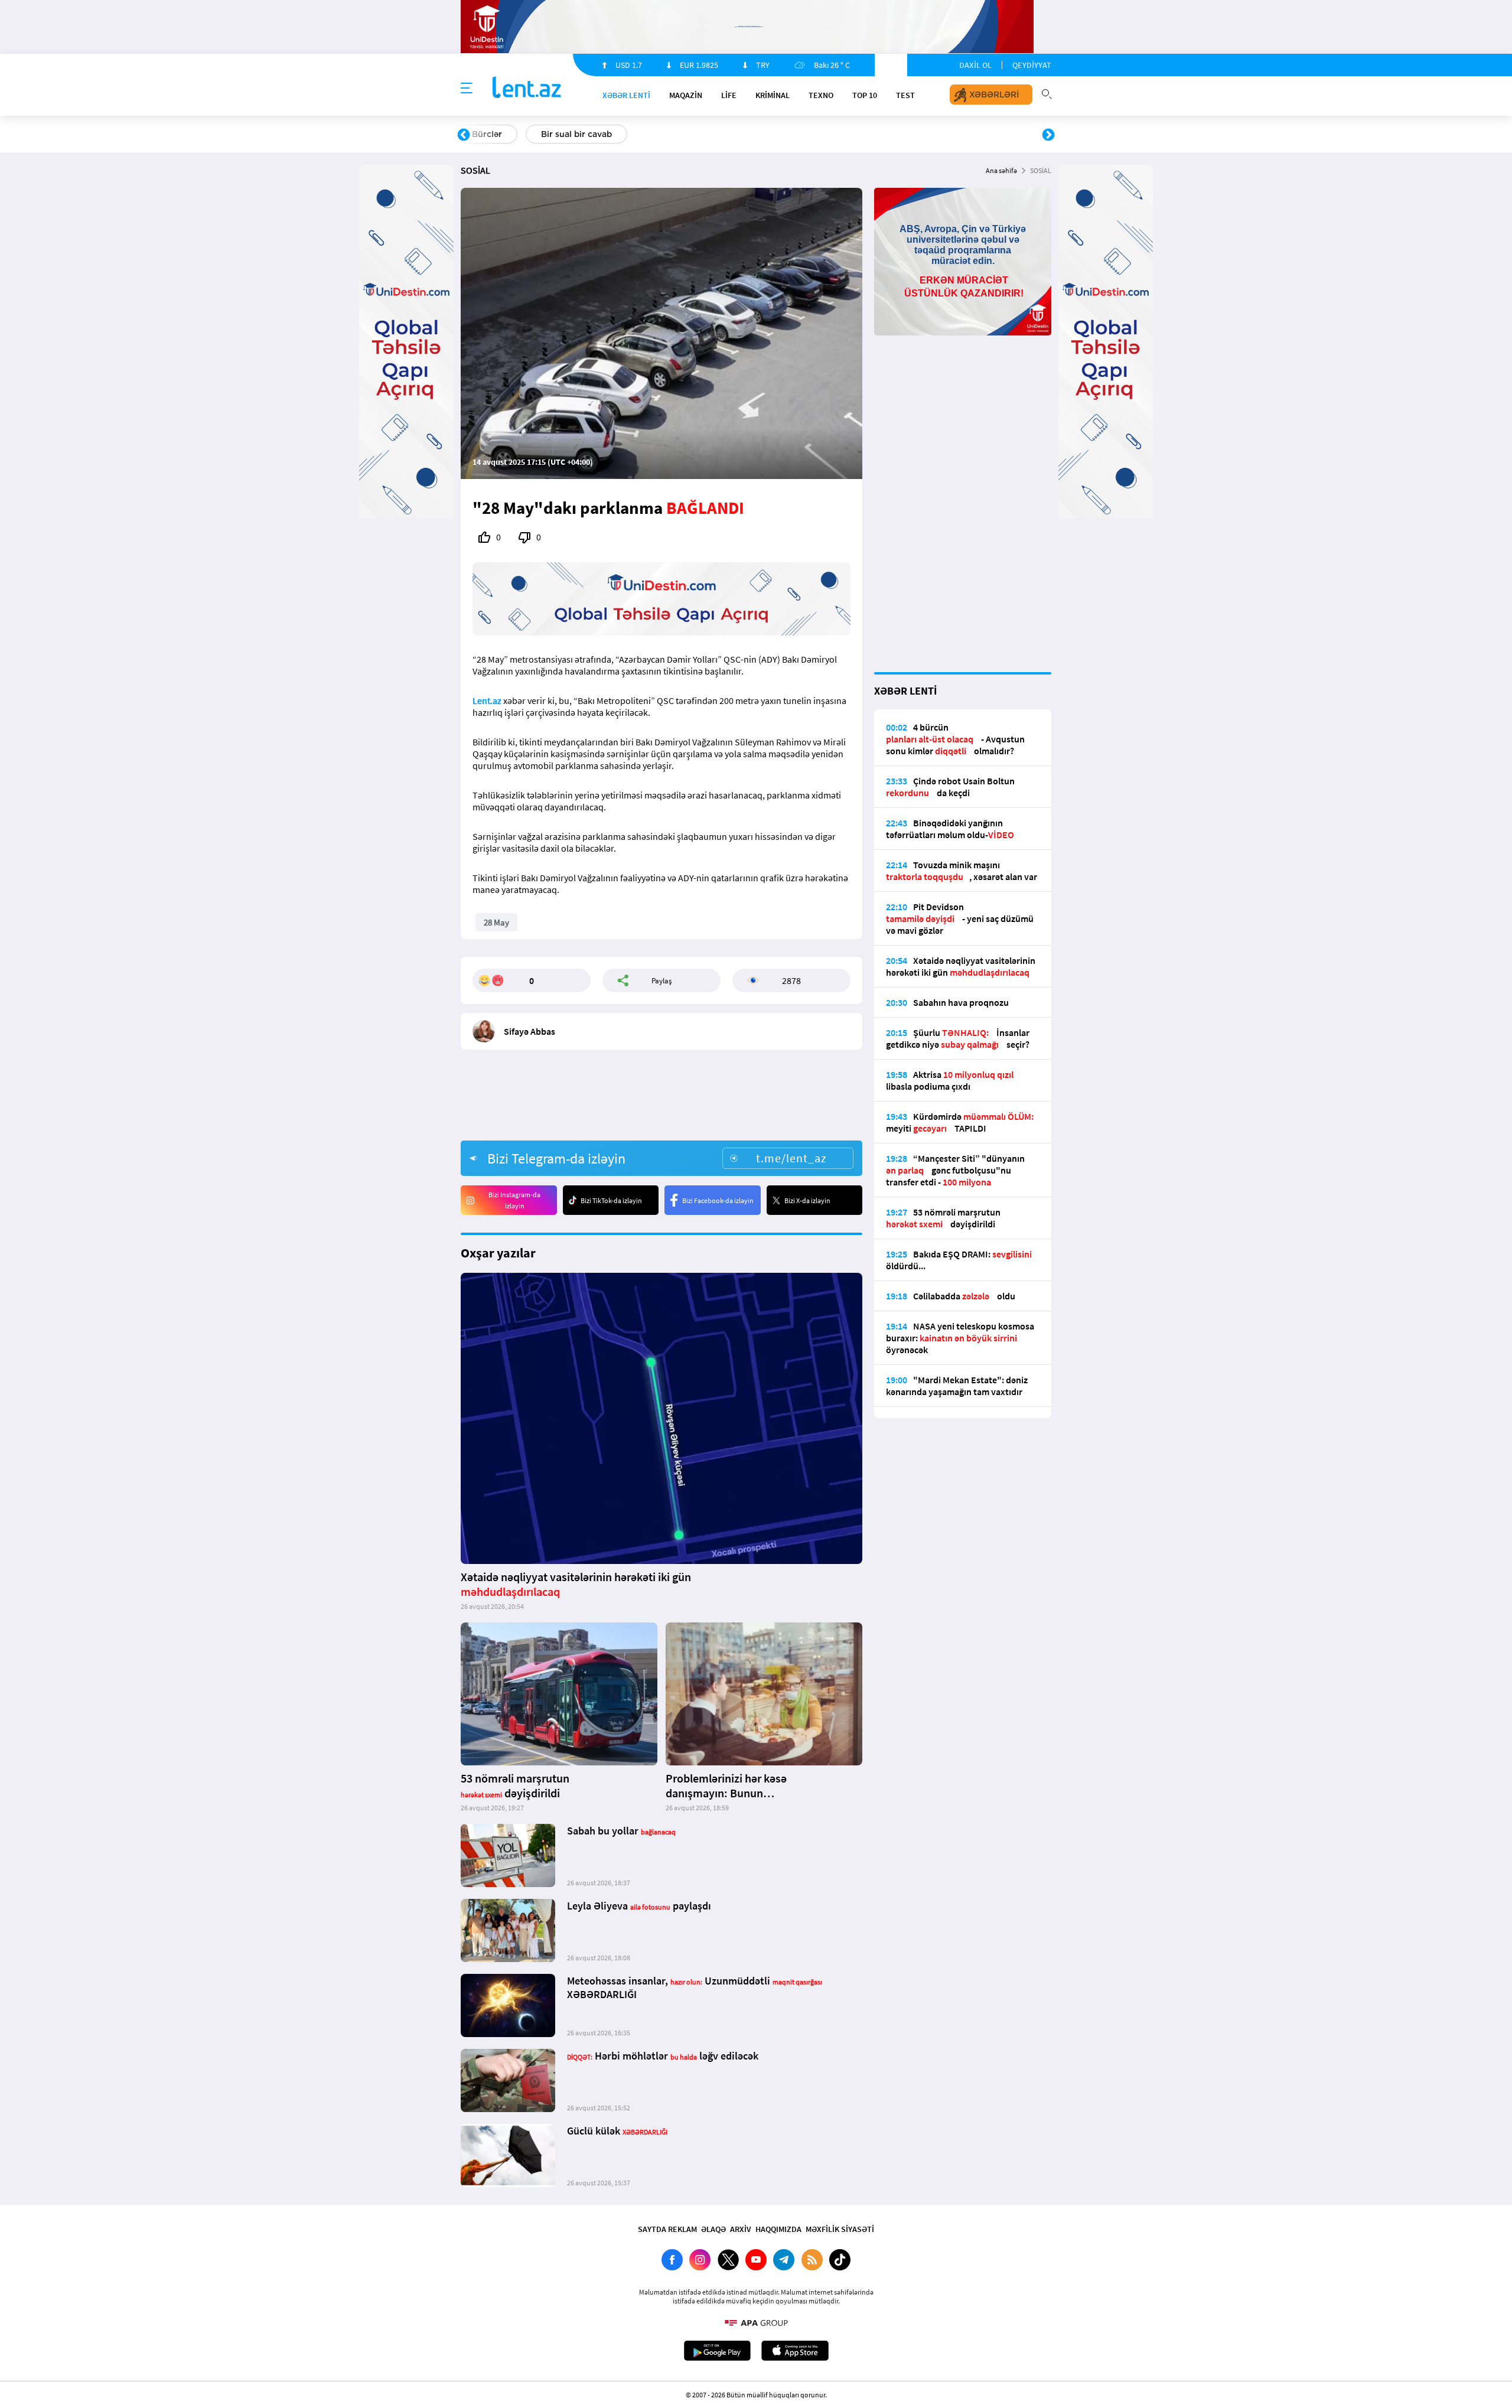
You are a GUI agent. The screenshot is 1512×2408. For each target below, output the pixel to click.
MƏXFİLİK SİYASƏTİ (840, 2229)
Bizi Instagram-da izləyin (514, 1200)
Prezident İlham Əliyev (973, 134)
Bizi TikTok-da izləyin (611, 1200)
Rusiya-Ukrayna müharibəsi (606, 134)
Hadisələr (491, 134)
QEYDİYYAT (1032, 65)
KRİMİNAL (773, 95)
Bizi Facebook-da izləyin (718, 1200)
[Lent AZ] (527, 88)
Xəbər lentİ (626, 95)
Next (1048, 135)
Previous (464, 135)
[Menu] (467, 89)
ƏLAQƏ (713, 2229)
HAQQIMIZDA (778, 2229)
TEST (905, 95)
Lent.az (487, 700)
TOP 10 (865, 95)
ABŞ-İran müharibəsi (744, 134)
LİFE (729, 95)
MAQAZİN (686, 95)
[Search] (1047, 93)
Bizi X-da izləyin (807, 1200)
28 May (496, 922)
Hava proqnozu (857, 134)
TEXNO (821, 95)
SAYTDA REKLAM (667, 2229)
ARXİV (741, 2229)
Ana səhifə (1001, 170)
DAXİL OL (975, 65)
